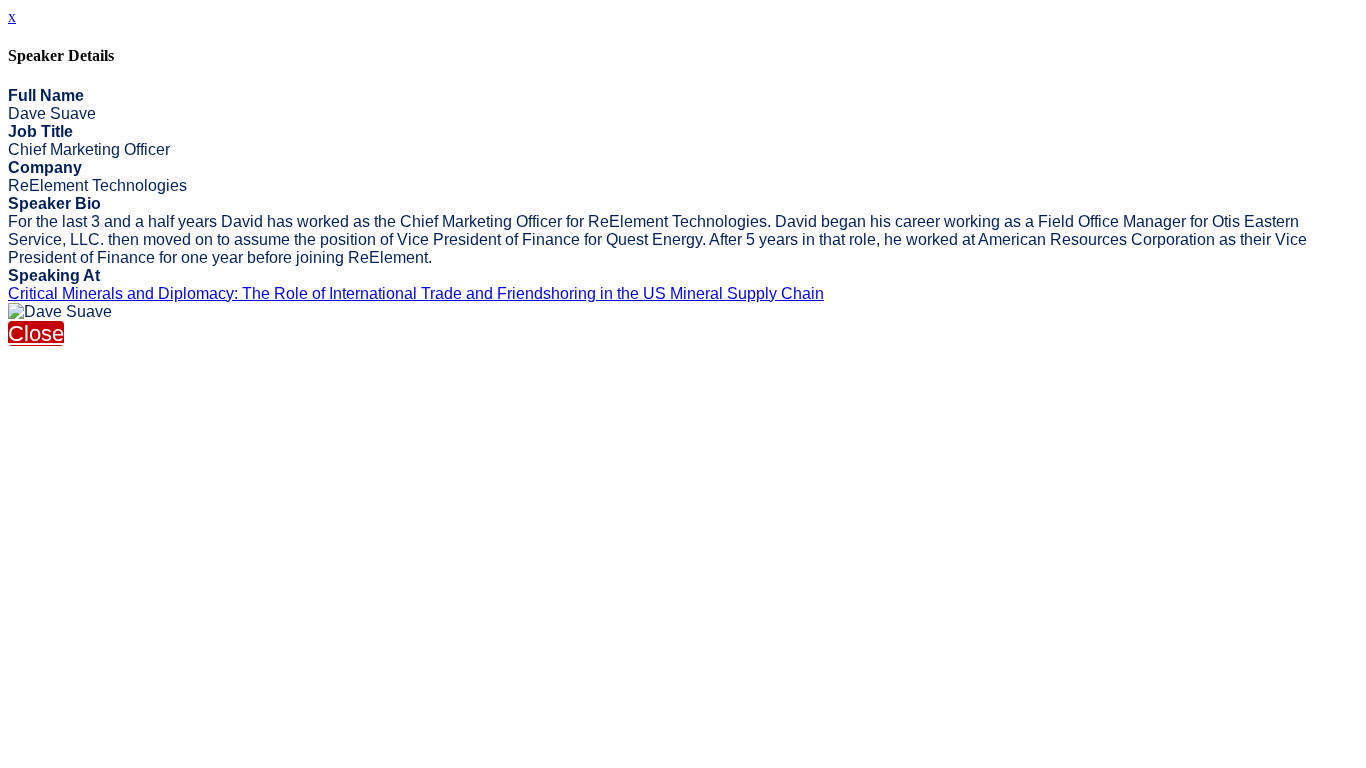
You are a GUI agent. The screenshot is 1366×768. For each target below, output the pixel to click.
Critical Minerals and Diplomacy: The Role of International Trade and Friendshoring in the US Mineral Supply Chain (416, 293)
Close (36, 333)
